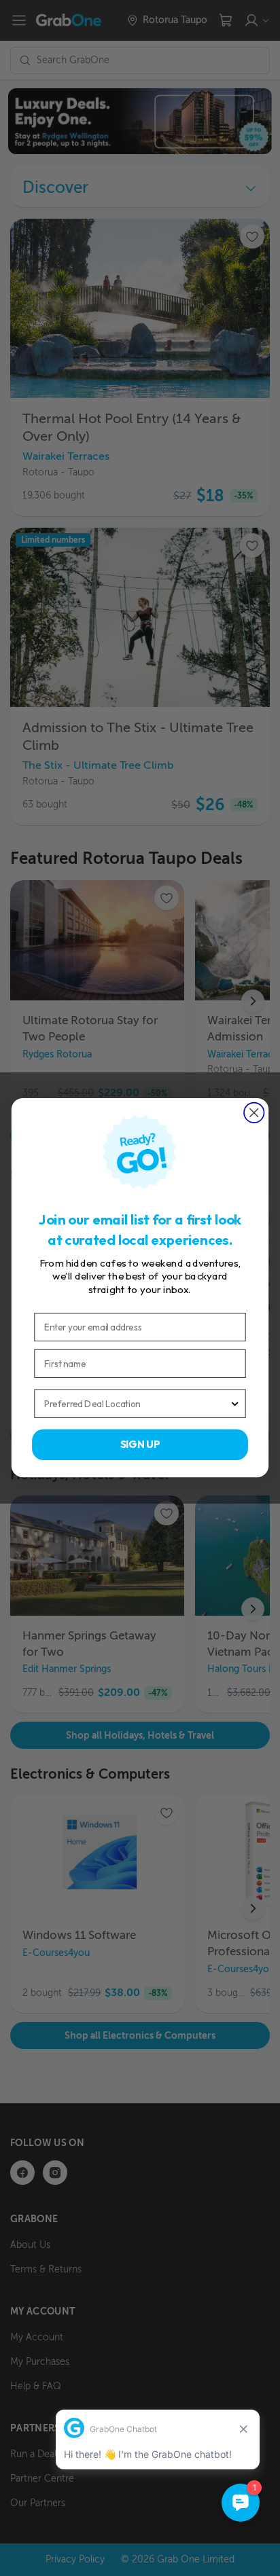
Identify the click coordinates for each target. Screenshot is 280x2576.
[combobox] (137, 1404)
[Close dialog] (254, 1113)
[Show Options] (235, 1404)
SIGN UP (140, 1445)
